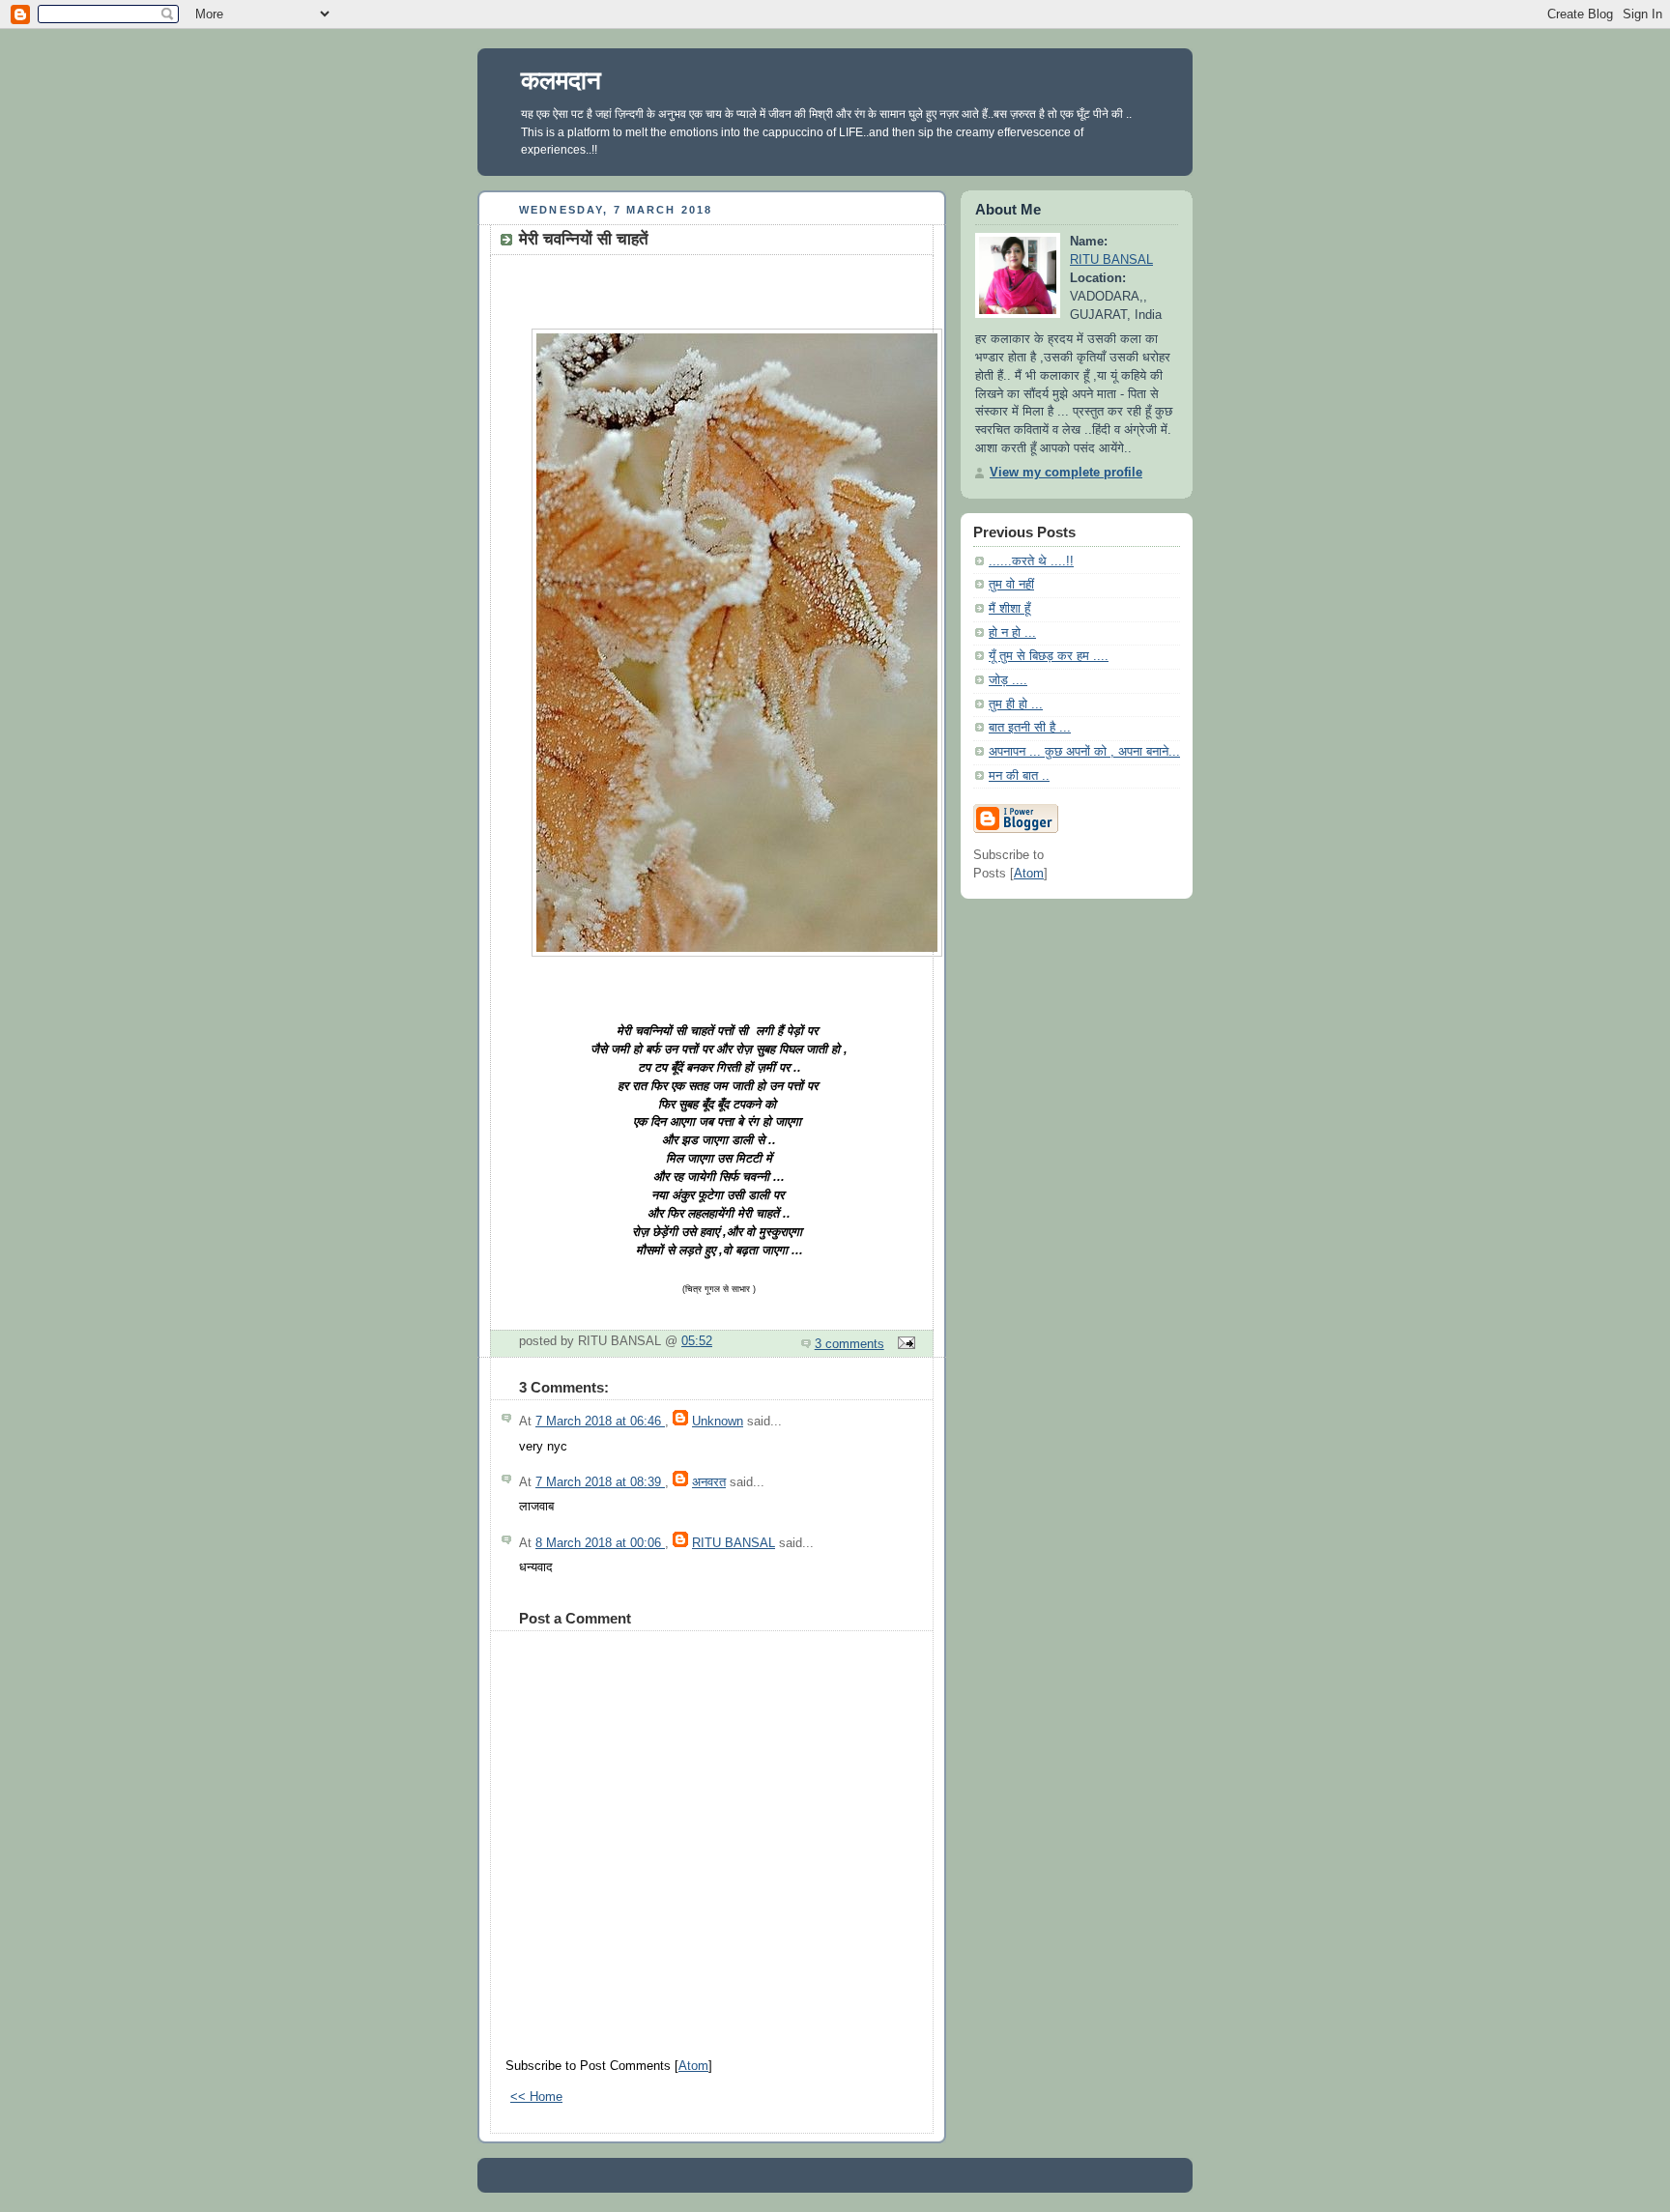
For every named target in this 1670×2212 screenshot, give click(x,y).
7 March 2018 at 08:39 (600, 1482)
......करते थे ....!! (1031, 561)
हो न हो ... (1012, 633)
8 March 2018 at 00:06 (600, 1543)
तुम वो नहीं (1011, 585)
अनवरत (709, 1482)
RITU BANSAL (734, 1543)
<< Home (536, 2097)
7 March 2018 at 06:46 (600, 1422)
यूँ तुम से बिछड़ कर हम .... (1049, 656)
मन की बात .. (1019, 776)
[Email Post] (904, 1344)
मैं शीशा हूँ (1009, 609)
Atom (693, 2066)
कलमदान (561, 80)
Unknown (718, 1422)
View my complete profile (1066, 473)
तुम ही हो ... (1016, 704)
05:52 (697, 1341)
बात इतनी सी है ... (1030, 728)
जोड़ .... (1008, 680)
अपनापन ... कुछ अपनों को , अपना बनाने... (1084, 752)
